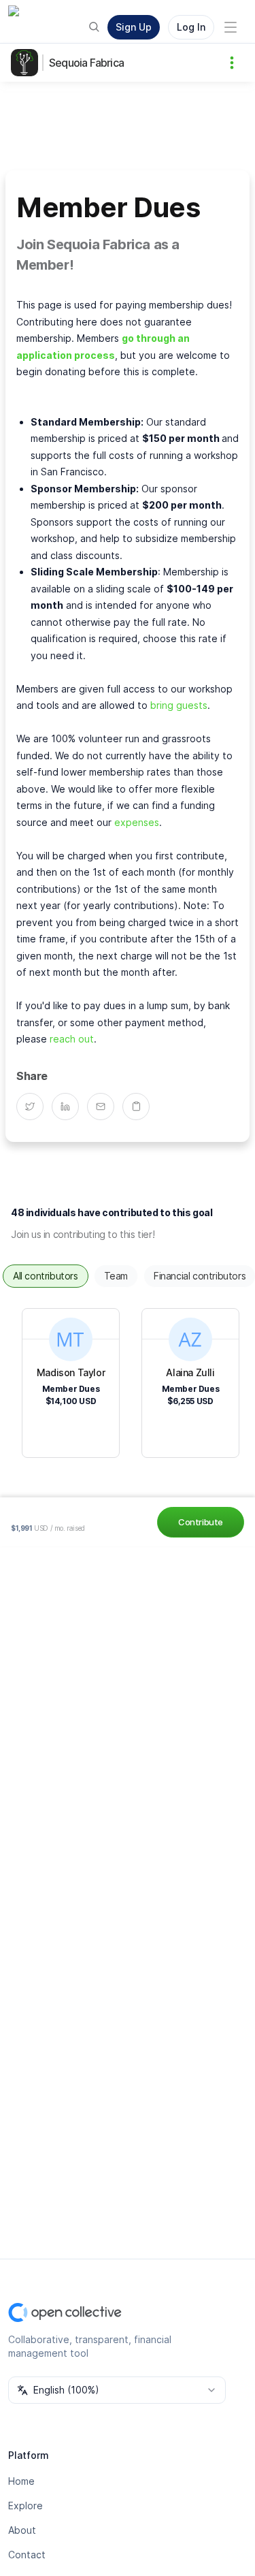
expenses (137, 822)
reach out (72, 1039)
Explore (26, 2506)
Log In (191, 27)
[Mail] (105, 1107)
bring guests (179, 705)
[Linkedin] (69, 1107)
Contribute (201, 1522)
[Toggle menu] (231, 27)
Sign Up (134, 27)
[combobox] (117, 2390)
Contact (27, 2555)
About (22, 2530)
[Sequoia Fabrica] (27, 63)
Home (21, 2481)
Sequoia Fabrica (86, 63)
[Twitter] (34, 1107)
